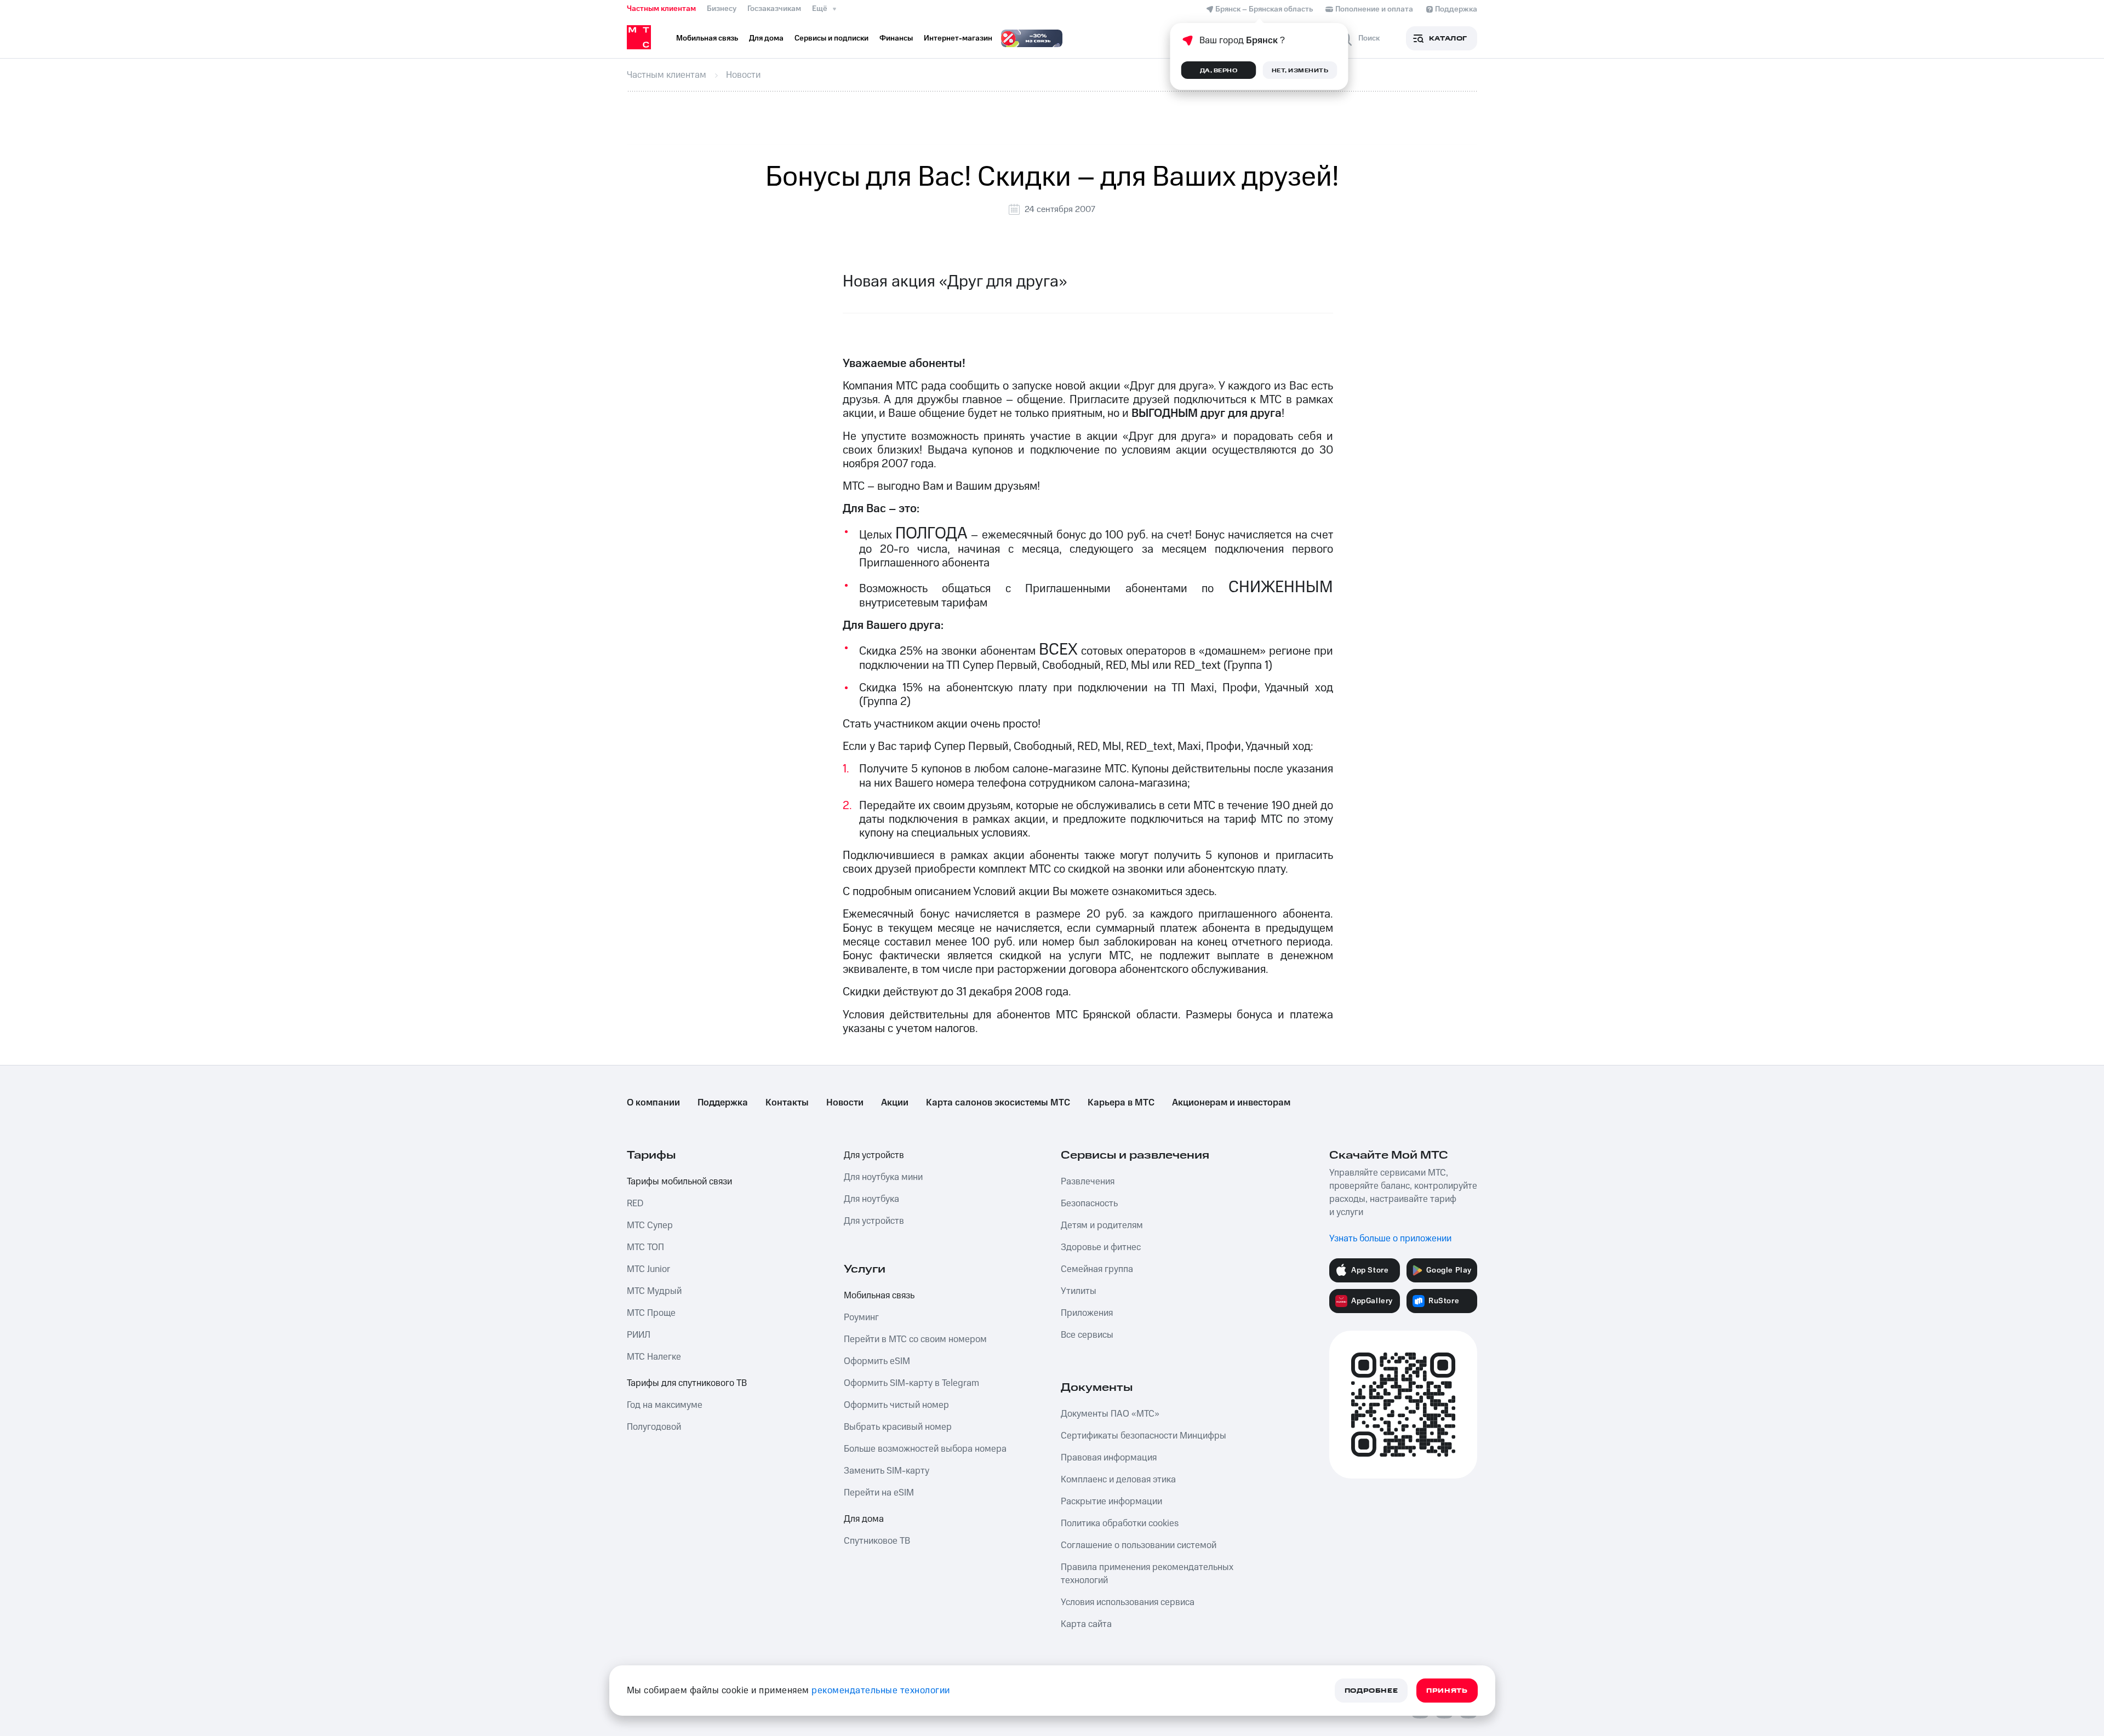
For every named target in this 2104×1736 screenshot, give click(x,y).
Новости (845, 1103)
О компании (653, 1103)
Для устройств (874, 1155)
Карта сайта (1086, 1624)
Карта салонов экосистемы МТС (998, 1103)
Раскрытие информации (1111, 1502)
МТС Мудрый (654, 1291)
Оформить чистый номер (896, 1405)
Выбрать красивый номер (898, 1427)
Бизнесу (722, 9)
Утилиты (1079, 1291)
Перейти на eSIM (879, 1493)
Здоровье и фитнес (1101, 1247)
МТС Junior (648, 1269)
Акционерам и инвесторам (1231, 1103)
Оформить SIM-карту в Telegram (911, 1383)
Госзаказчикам (774, 9)
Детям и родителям (1102, 1225)
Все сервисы (1087, 1335)
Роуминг (861, 1317)
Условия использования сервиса (1128, 1602)
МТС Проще (651, 1313)
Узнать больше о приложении (1390, 1239)
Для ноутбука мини (883, 1177)
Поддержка (723, 1103)
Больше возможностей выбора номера (925, 1449)
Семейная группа (1097, 1269)
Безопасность (1089, 1204)
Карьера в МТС (1121, 1103)
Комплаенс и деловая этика (1118, 1480)
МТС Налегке (654, 1357)
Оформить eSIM (877, 1361)
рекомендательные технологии (881, 1691)
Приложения (1087, 1313)
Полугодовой (654, 1427)
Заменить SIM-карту (887, 1471)
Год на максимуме (665, 1405)
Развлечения (1088, 1182)
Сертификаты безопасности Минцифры (1144, 1436)
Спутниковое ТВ (877, 1541)
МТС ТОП (645, 1247)
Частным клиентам (661, 9)
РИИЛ (639, 1335)
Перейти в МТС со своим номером (915, 1339)
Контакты (787, 1103)
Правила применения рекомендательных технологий (1147, 1574)
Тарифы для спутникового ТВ (687, 1383)
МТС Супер (650, 1225)
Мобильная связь (879, 1296)
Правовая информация (1109, 1458)
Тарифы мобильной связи (679, 1182)
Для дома (864, 1519)
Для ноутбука (871, 1199)
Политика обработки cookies (1120, 1523)
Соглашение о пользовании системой (1139, 1545)
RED (635, 1204)
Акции (895, 1103)
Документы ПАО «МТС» (1110, 1414)
